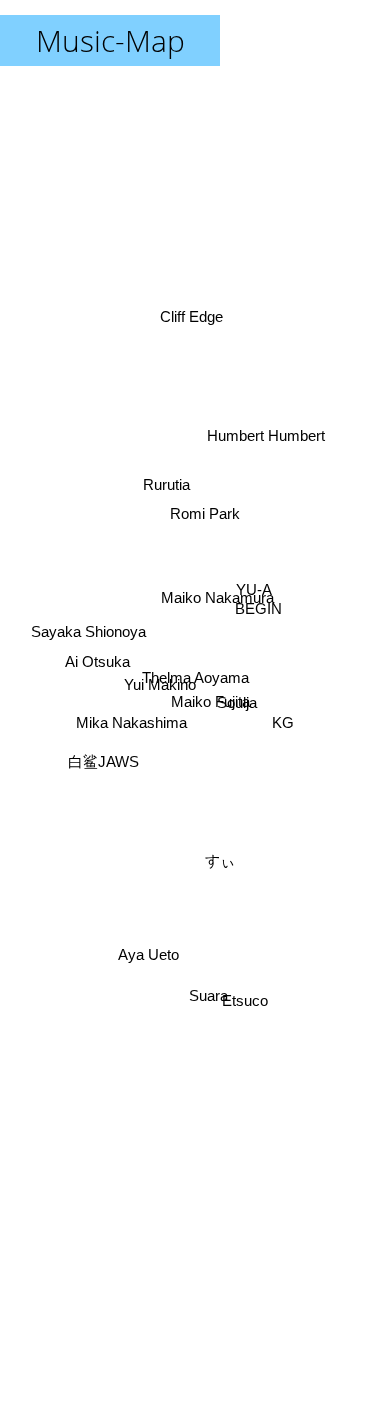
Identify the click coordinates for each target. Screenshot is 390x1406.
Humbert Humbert (268, 437)
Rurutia (166, 484)
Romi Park (204, 513)
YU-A (257, 604)
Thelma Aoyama (195, 677)
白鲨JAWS (101, 750)
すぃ (226, 859)
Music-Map (110, 40)
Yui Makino (159, 693)
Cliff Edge (190, 313)
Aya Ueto (146, 952)
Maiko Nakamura (215, 583)
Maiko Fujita (208, 717)
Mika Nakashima (130, 726)
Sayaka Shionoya (87, 628)
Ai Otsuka (96, 662)
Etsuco (252, 993)
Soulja (237, 694)
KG (284, 734)
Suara (206, 997)
